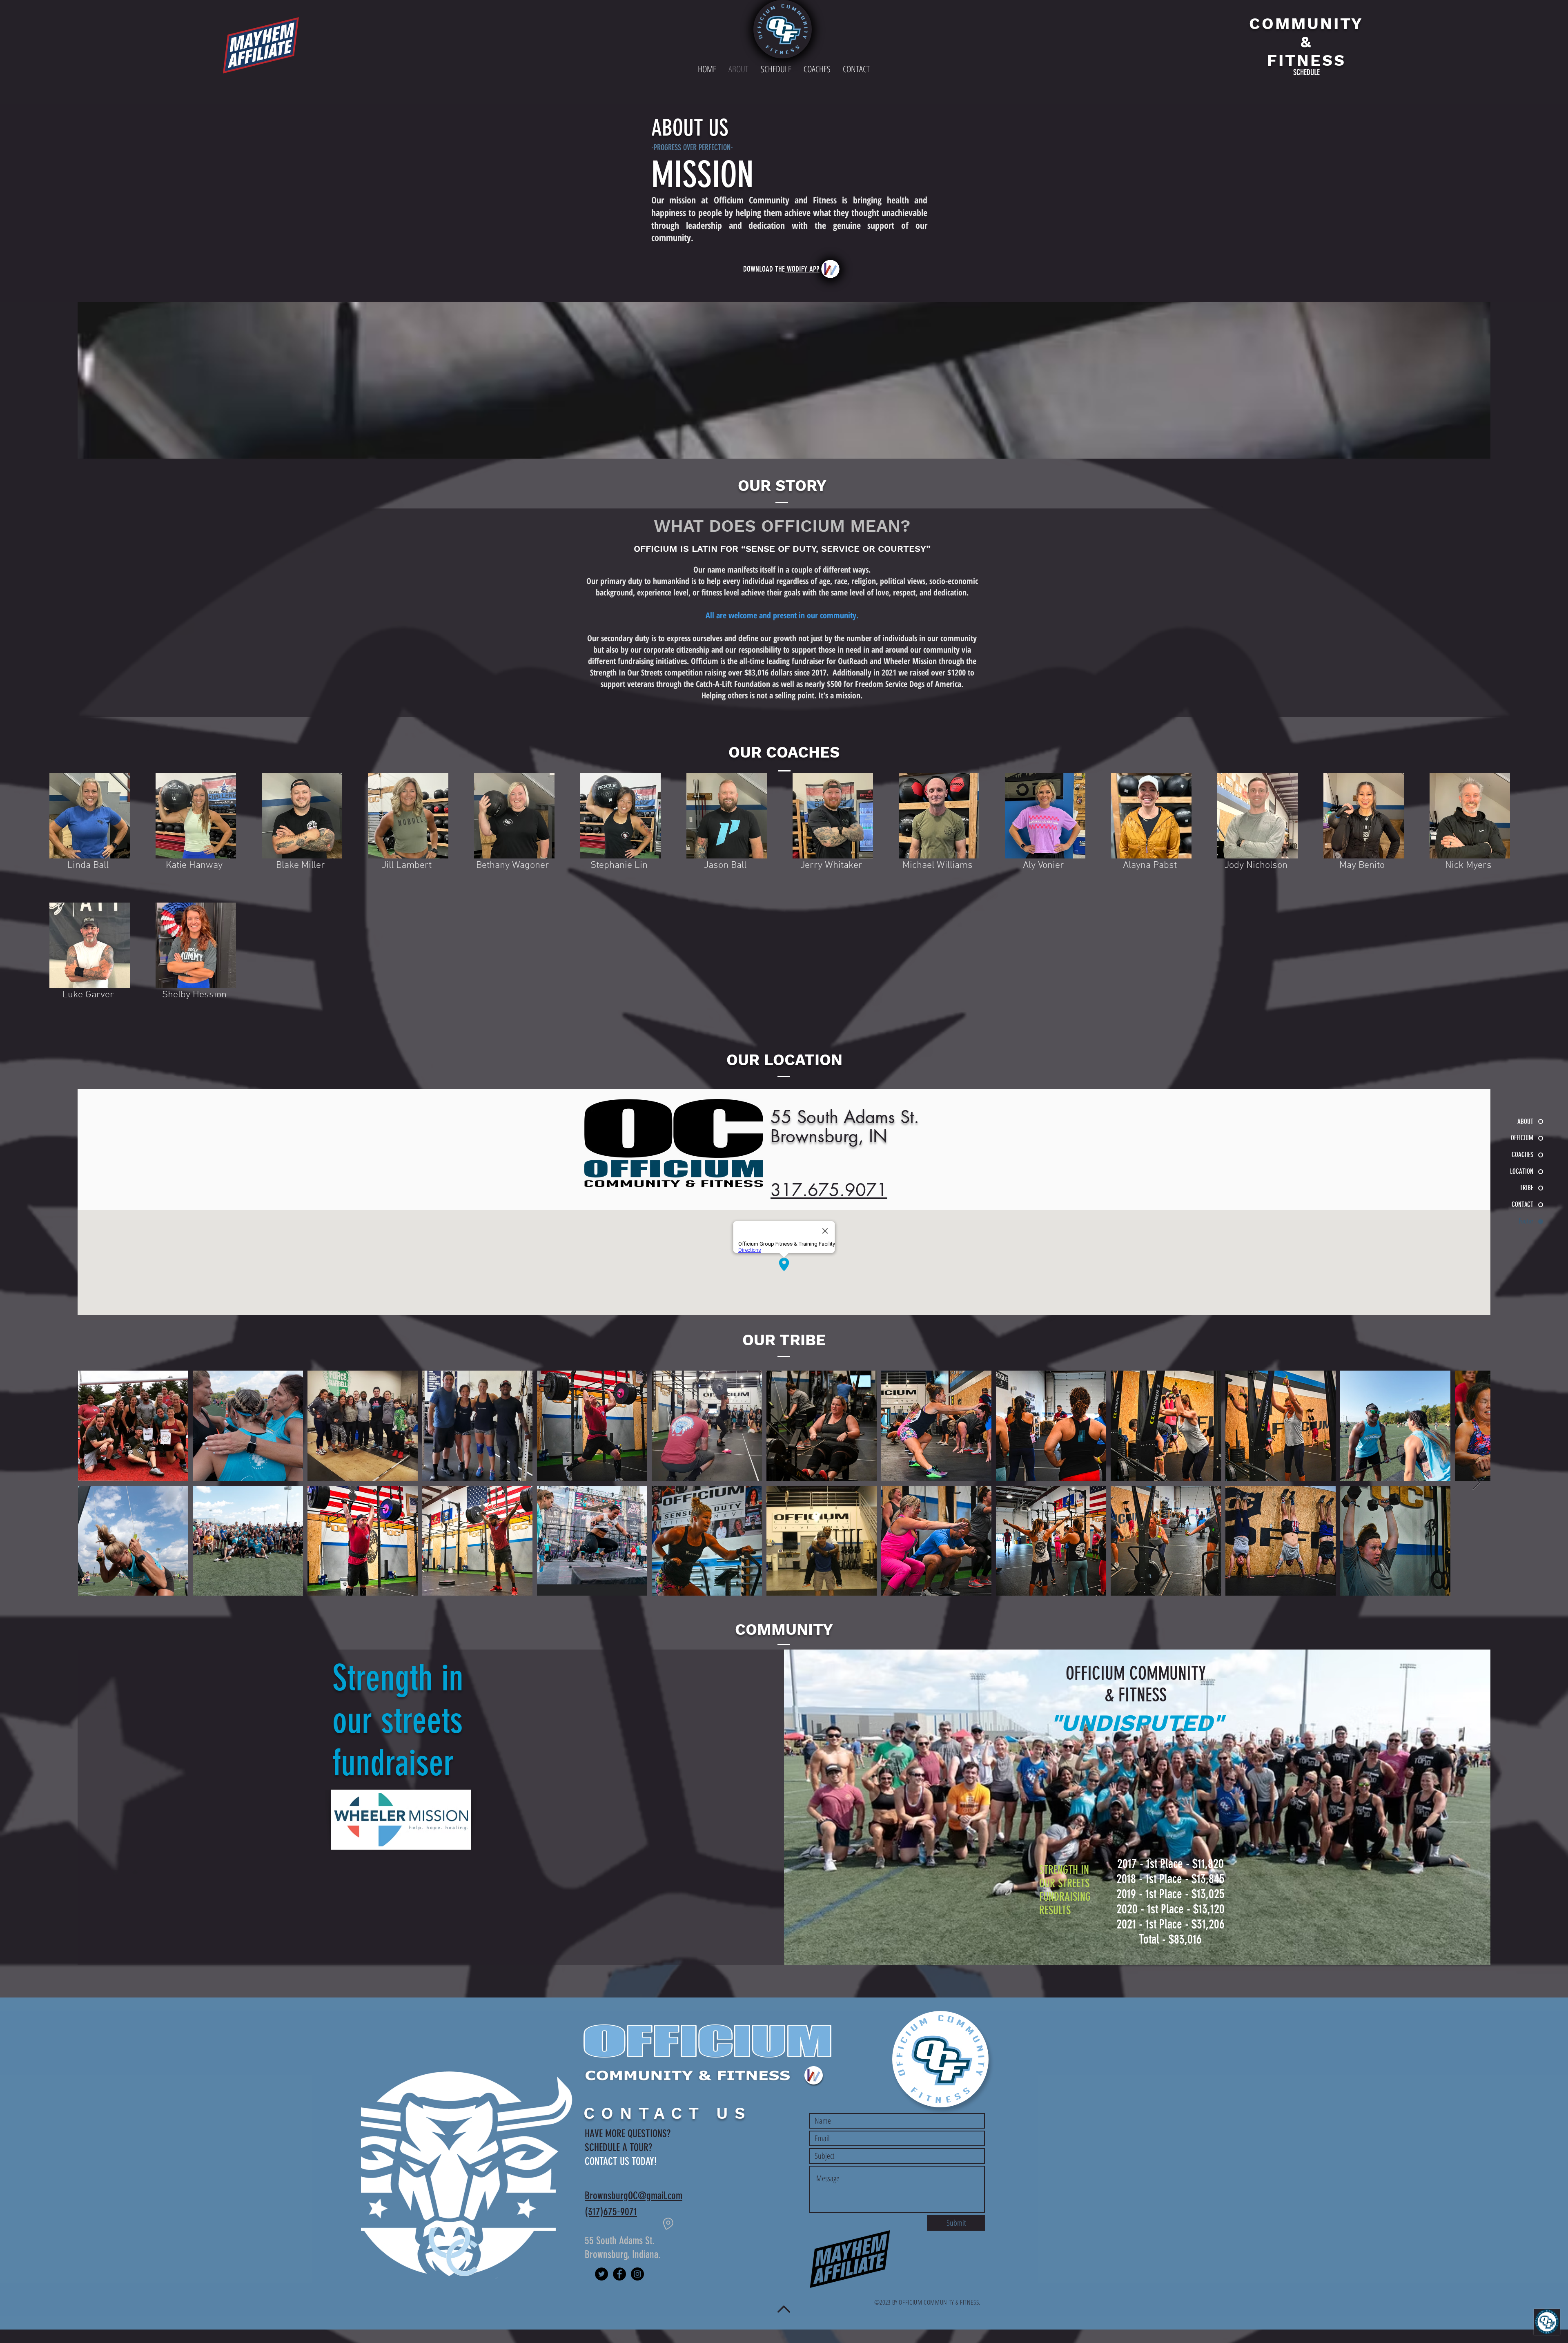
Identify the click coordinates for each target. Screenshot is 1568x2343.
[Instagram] (637, 2274)
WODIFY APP (802, 269)
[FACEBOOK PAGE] (619, 2274)
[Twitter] (601, 2274)
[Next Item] (1476, 1483)
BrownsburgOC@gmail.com (634, 2196)
